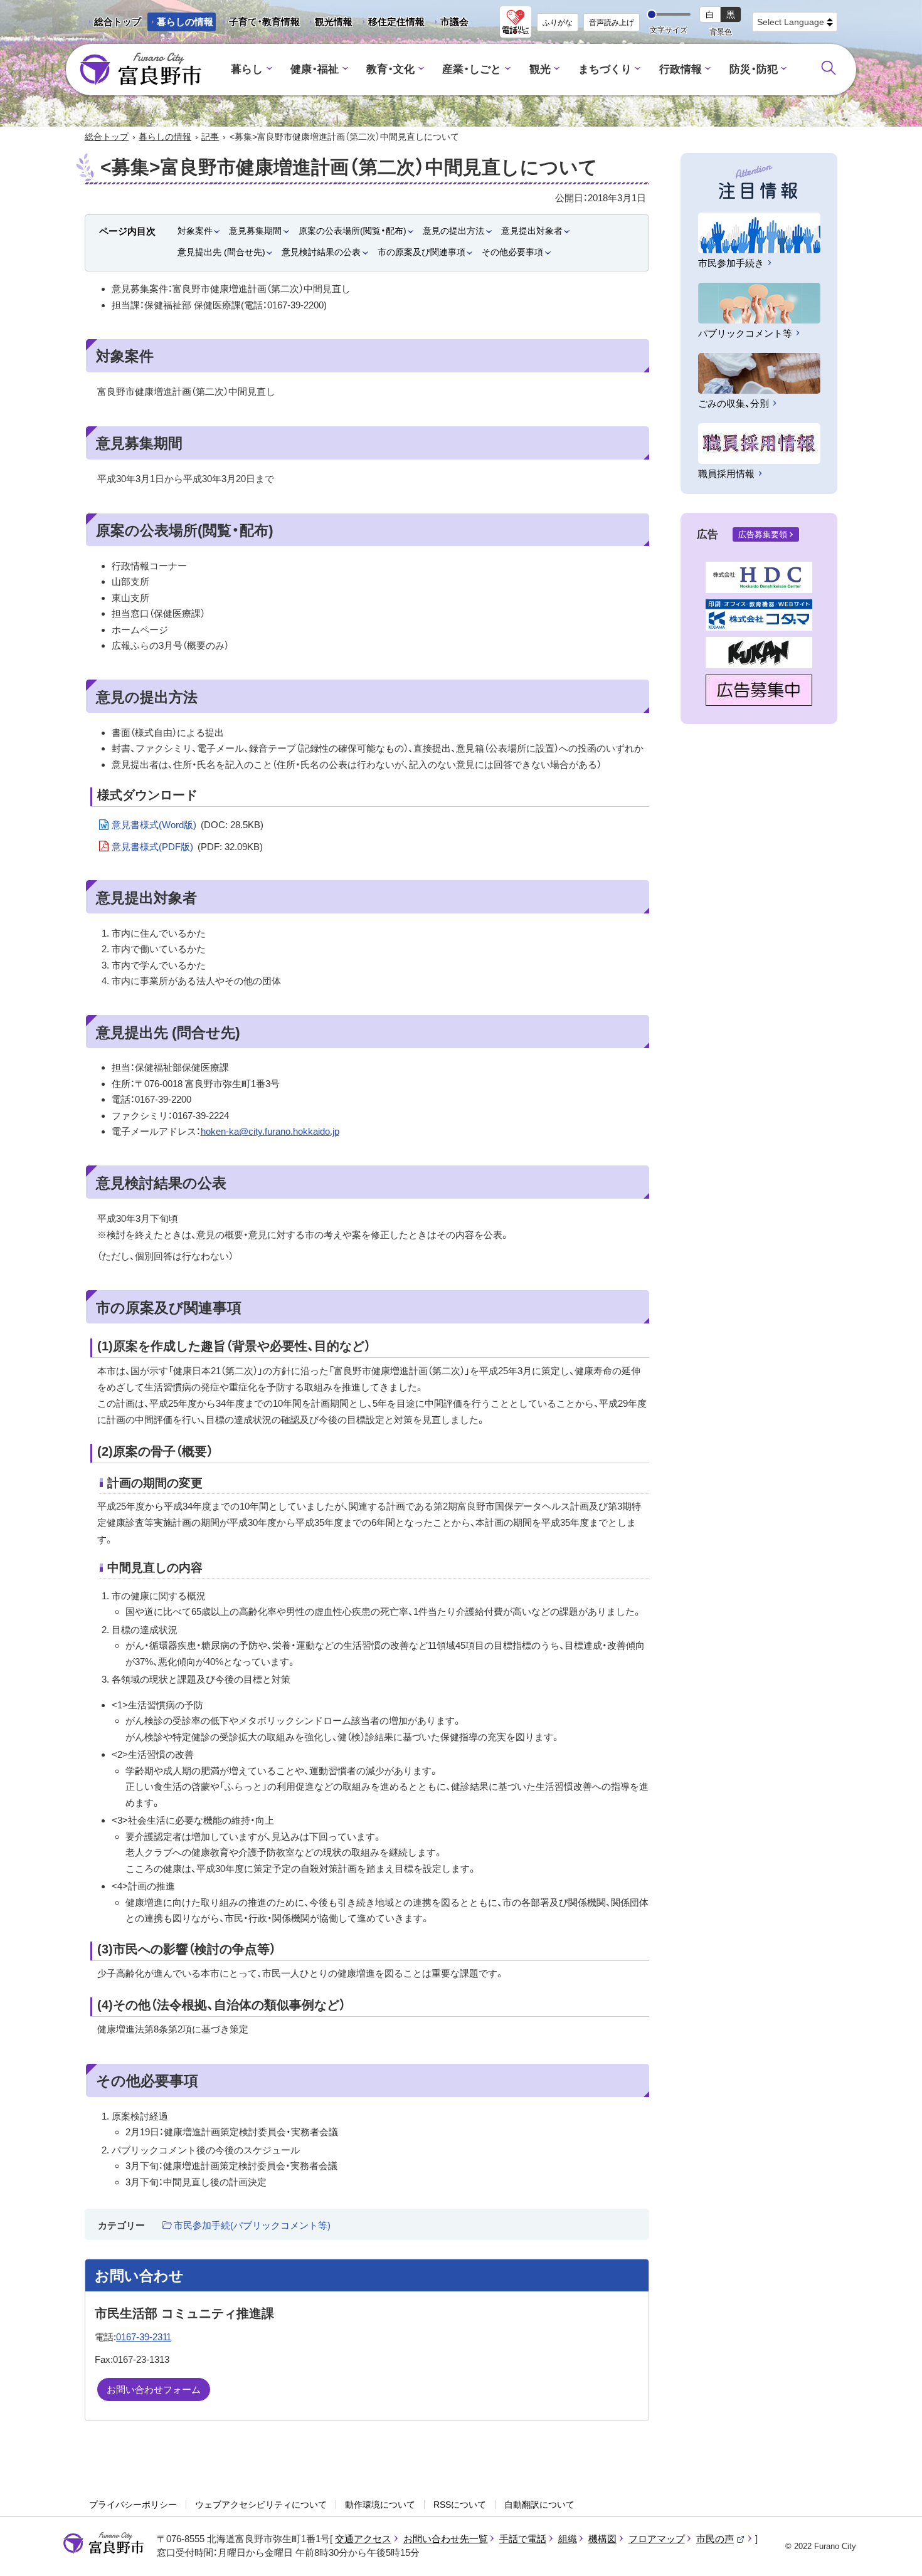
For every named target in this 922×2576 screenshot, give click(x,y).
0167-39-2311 (144, 2337)
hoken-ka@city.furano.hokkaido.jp (270, 1131)
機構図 (602, 2539)
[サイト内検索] (829, 68)
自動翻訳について (539, 2505)
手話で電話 (523, 2539)
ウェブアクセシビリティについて (261, 2505)
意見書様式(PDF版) (187, 847)
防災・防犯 (754, 69)
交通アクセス (363, 2539)
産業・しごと (472, 69)
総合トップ (118, 22)
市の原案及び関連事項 (421, 252)
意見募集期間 (255, 231)
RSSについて (460, 2505)
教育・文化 (390, 69)
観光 (540, 69)
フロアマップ (657, 2539)
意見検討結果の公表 (321, 252)
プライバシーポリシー (133, 2505)
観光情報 (329, 24)
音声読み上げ (612, 23)
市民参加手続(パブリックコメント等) (252, 2225)
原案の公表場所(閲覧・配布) (352, 231)
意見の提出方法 (453, 231)
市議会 (454, 22)
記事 (210, 137)
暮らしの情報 (185, 22)
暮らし (247, 69)
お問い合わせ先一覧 (446, 2539)
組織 (568, 2539)
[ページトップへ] (895, 2552)
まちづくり (605, 69)
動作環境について (380, 2505)
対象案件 (195, 231)
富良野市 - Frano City (140, 70)
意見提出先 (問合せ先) (221, 252)
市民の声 (721, 2539)
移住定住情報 (392, 24)
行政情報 (681, 69)
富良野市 (103, 2543)
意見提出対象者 (532, 231)
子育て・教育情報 (264, 22)
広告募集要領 (763, 534)
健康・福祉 (315, 69)
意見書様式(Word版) (188, 825)
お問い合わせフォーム (154, 2389)
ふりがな (558, 23)
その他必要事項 (512, 252)
